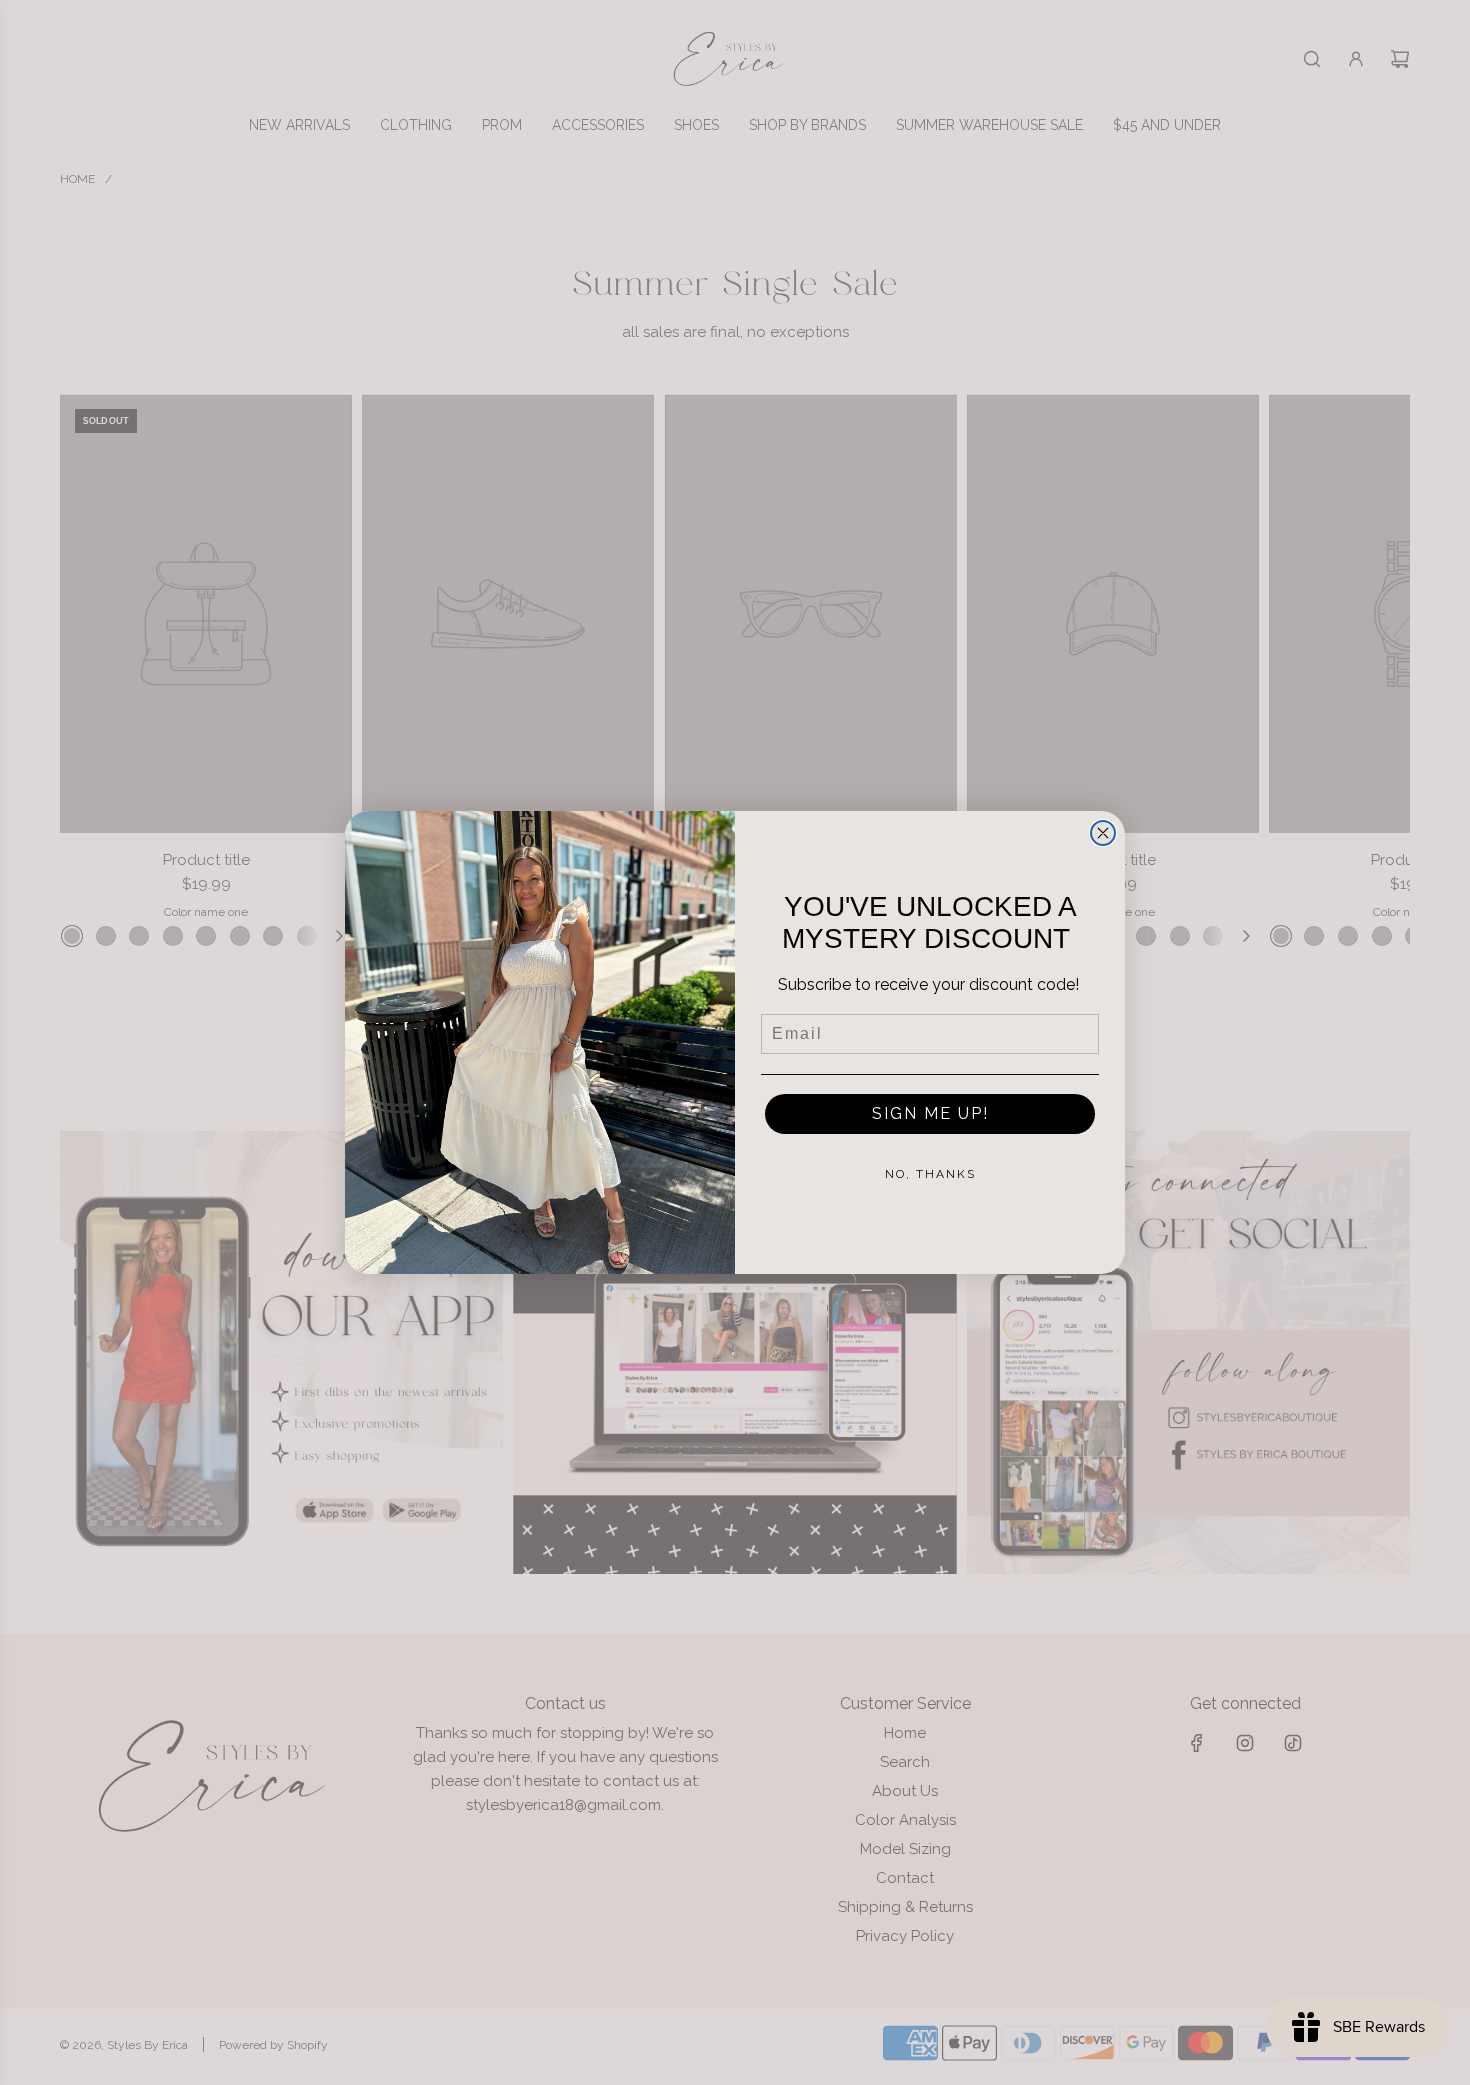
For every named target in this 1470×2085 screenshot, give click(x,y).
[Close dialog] (1103, 833)
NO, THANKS (930, 1174)
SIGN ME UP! (930, 1113)
